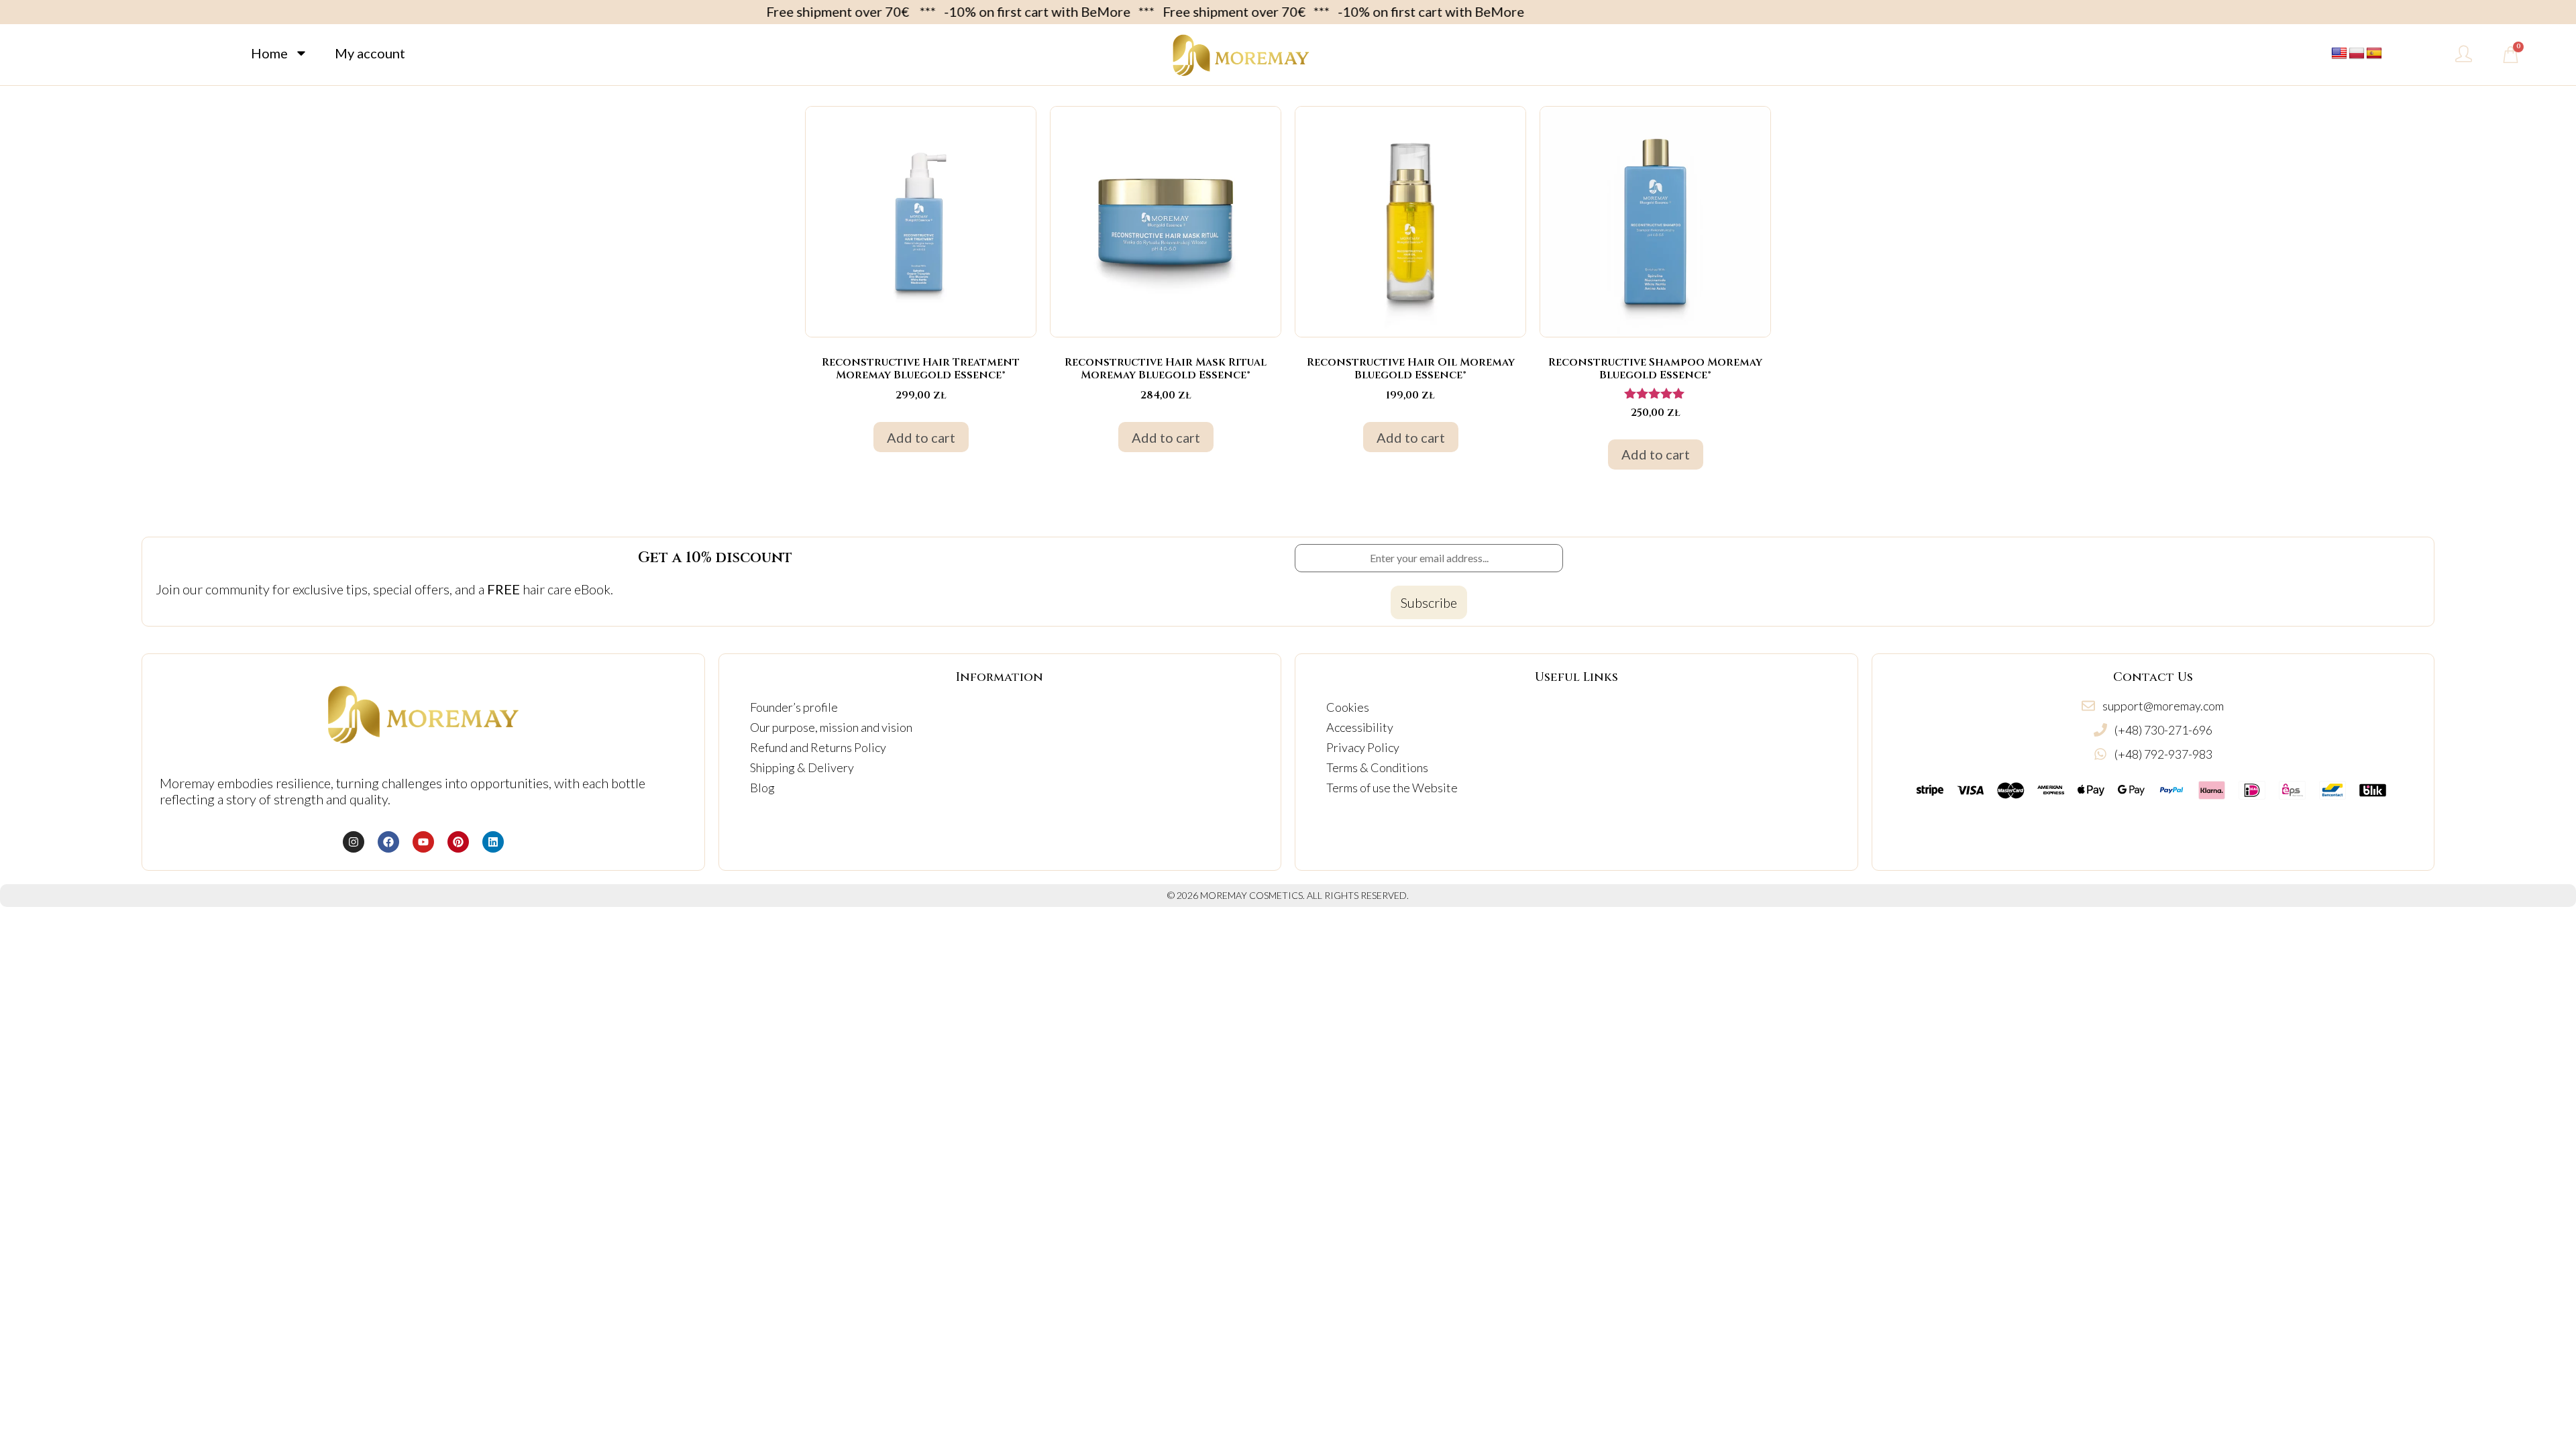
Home (269, 53)
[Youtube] (423, 842)
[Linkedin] (493, 842)
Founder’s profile (794, 707)
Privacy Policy (1363, 747)
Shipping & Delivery (802, 767)
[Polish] (2357, 54)
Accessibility (1360, 727)
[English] (2339, 54)
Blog (762, 788)
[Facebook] (388, 842)
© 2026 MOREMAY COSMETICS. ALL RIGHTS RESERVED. (1288, 895)
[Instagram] (354, 842)
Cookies (1348, 707)
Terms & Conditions (1377, 767)
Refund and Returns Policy (818, 747)
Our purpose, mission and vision (831, 727)
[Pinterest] (458, 842)
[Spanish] (2374, 54)
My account (370, 53)
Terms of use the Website (1392, 788)
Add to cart (921, 437)
